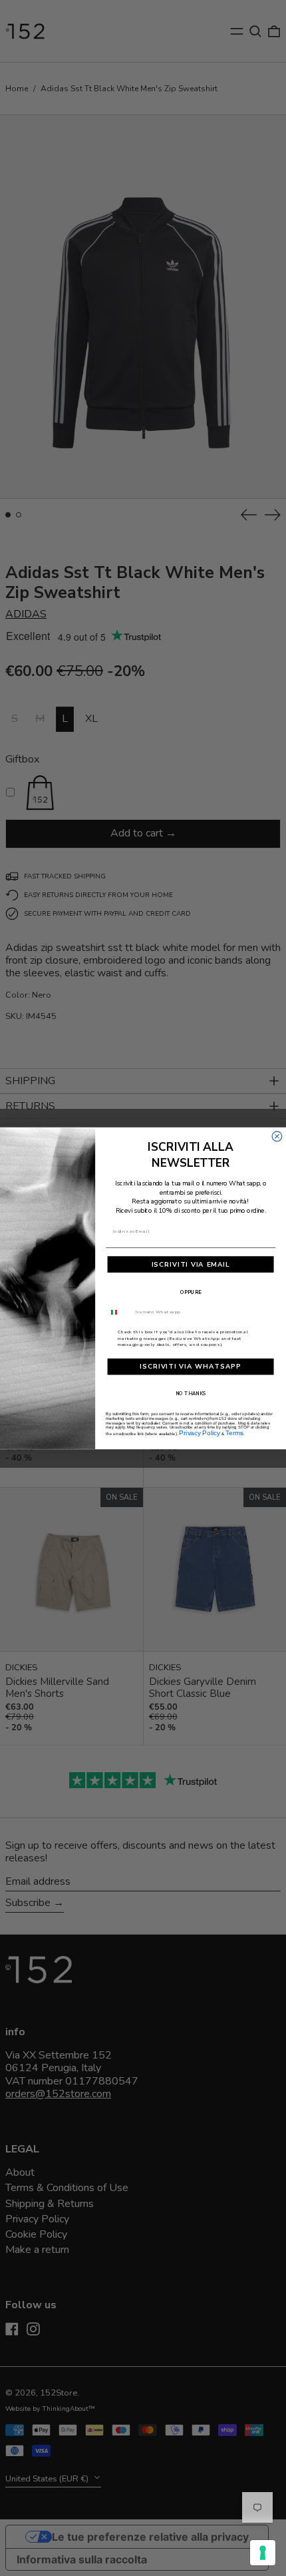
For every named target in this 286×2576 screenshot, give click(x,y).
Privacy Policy (200, 1433)
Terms (234, 1433)
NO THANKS (191, 1393)
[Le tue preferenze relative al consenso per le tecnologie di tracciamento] (263, 2553)
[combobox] (119, 1312)
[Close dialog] (277, 1136)
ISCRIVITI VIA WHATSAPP (191, 1367)
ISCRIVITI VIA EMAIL (191, 1264)
